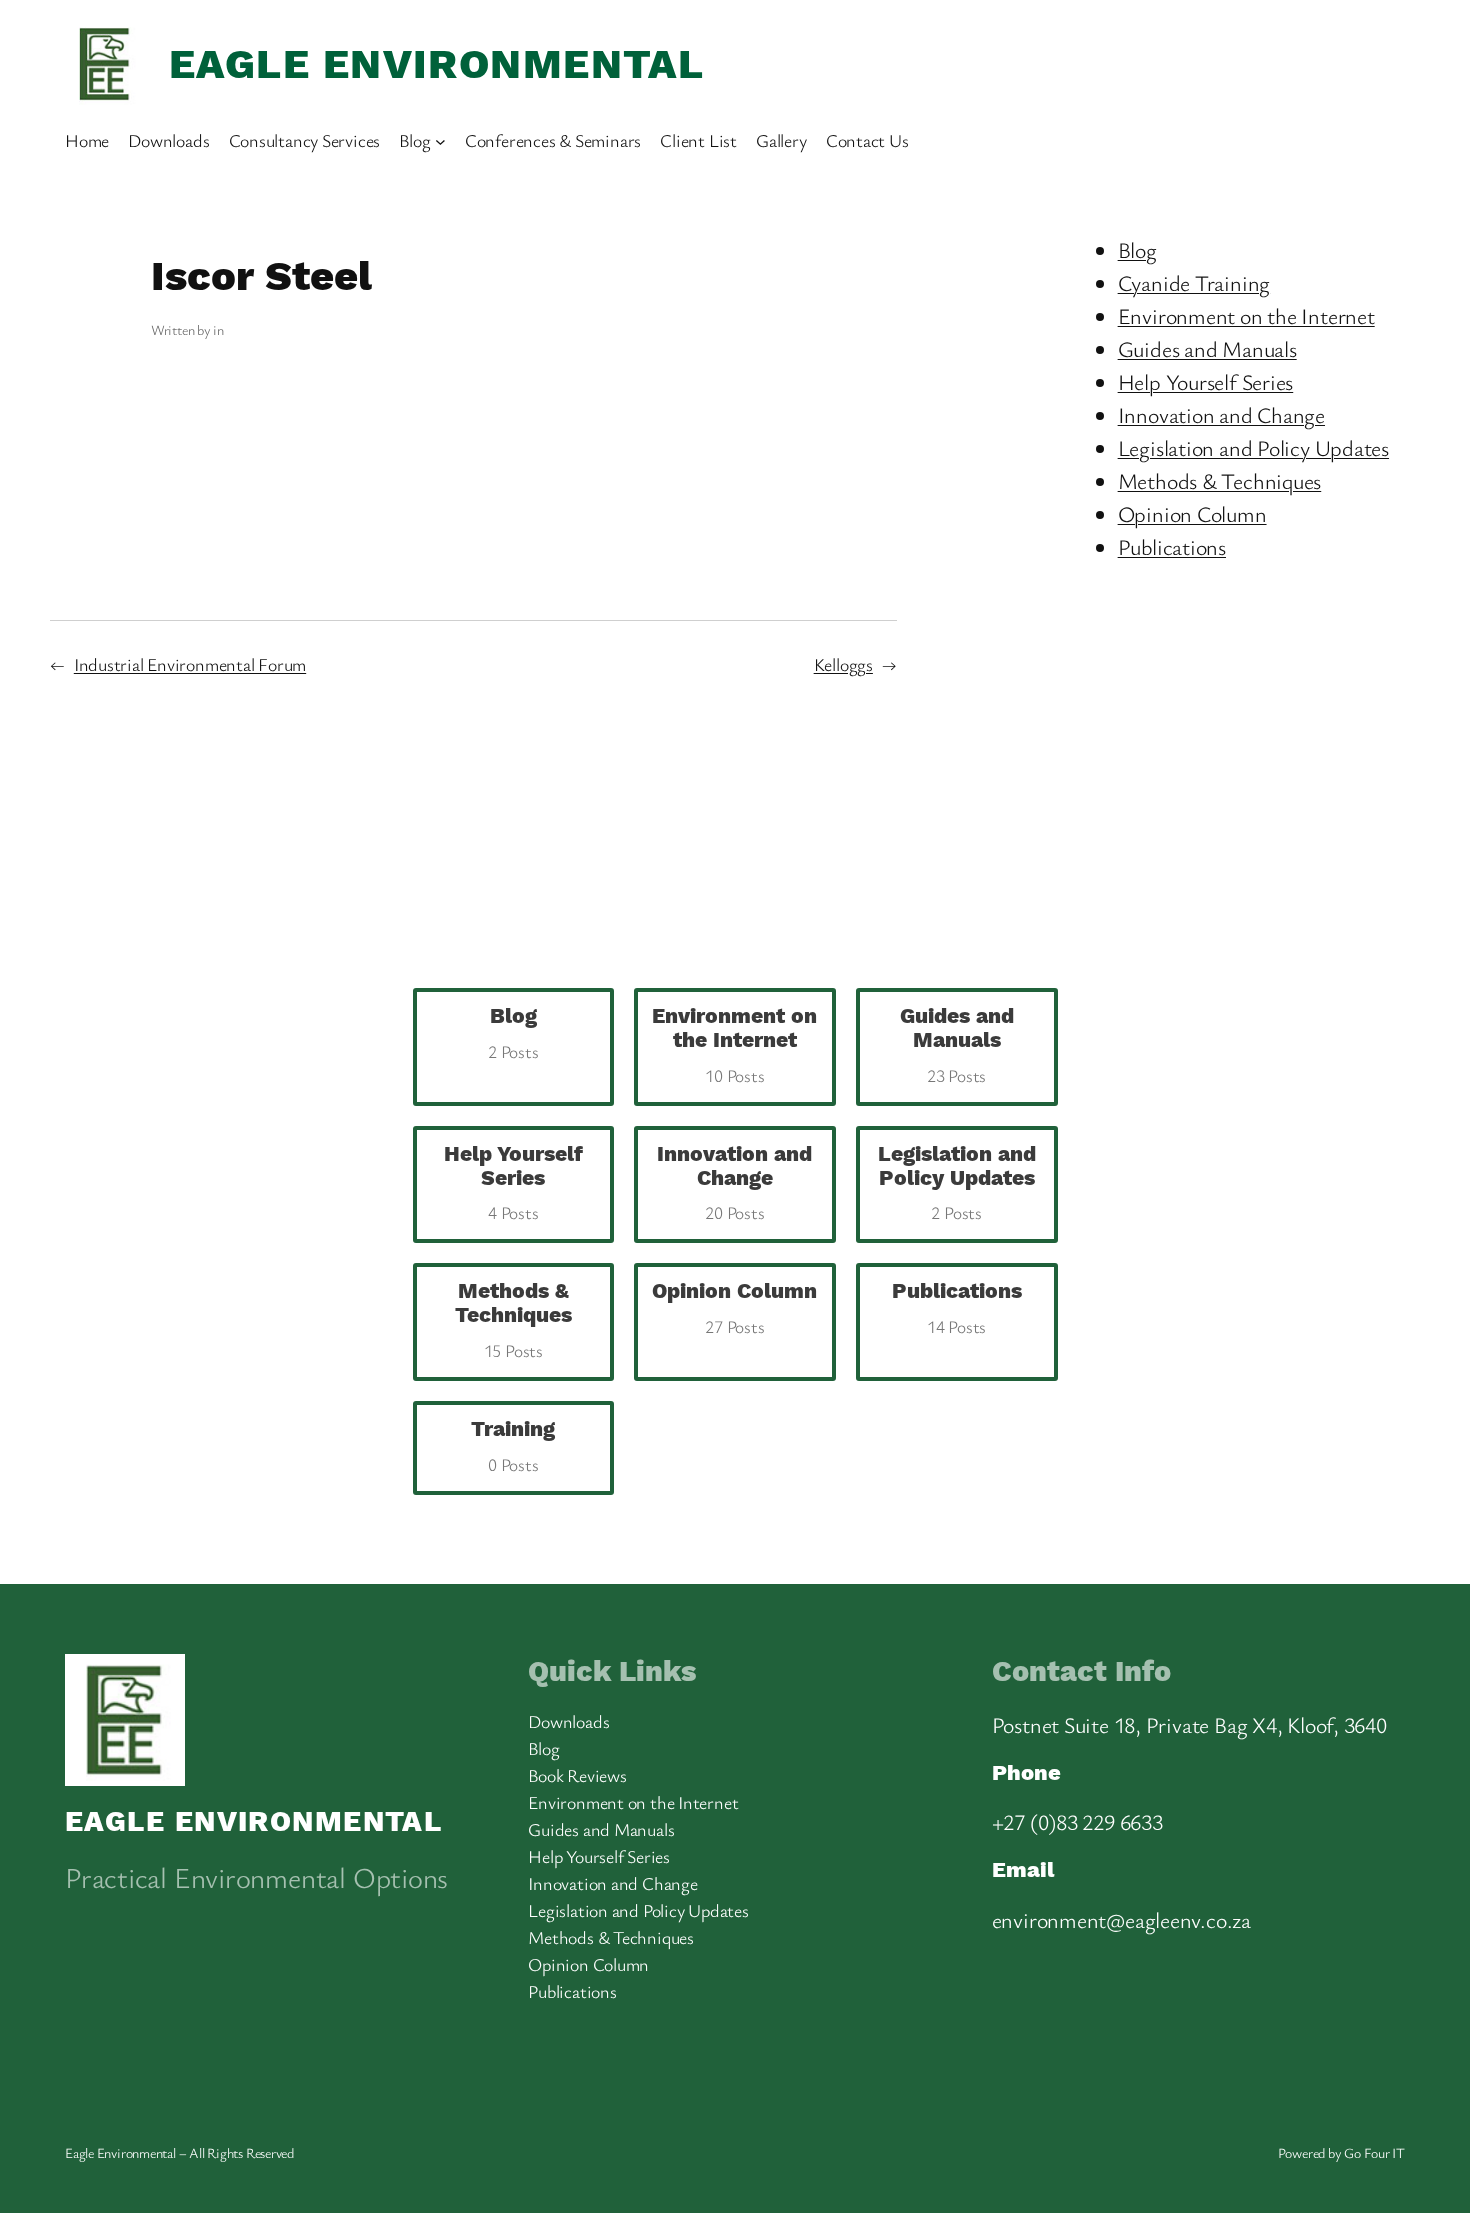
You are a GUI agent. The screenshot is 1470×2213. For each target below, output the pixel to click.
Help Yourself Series (1206, 381)
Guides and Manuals (1207, 348)
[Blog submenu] (440, 140)
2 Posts (957, 1183)
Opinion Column (1192, 513)
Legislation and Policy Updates (1253, 447)
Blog (1137, 249)
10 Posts (734, 1045)
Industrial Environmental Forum (190, 664)
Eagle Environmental (436, 63)
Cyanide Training (1194, 282)
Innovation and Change (1221, 414)
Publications (1172, 546)
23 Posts (957, 1045)
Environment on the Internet (1246, 315)
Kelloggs (843, 664)
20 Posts (734, 1183)
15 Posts (513, 1320)
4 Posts (513, 1183)
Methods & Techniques (1220, 480)
